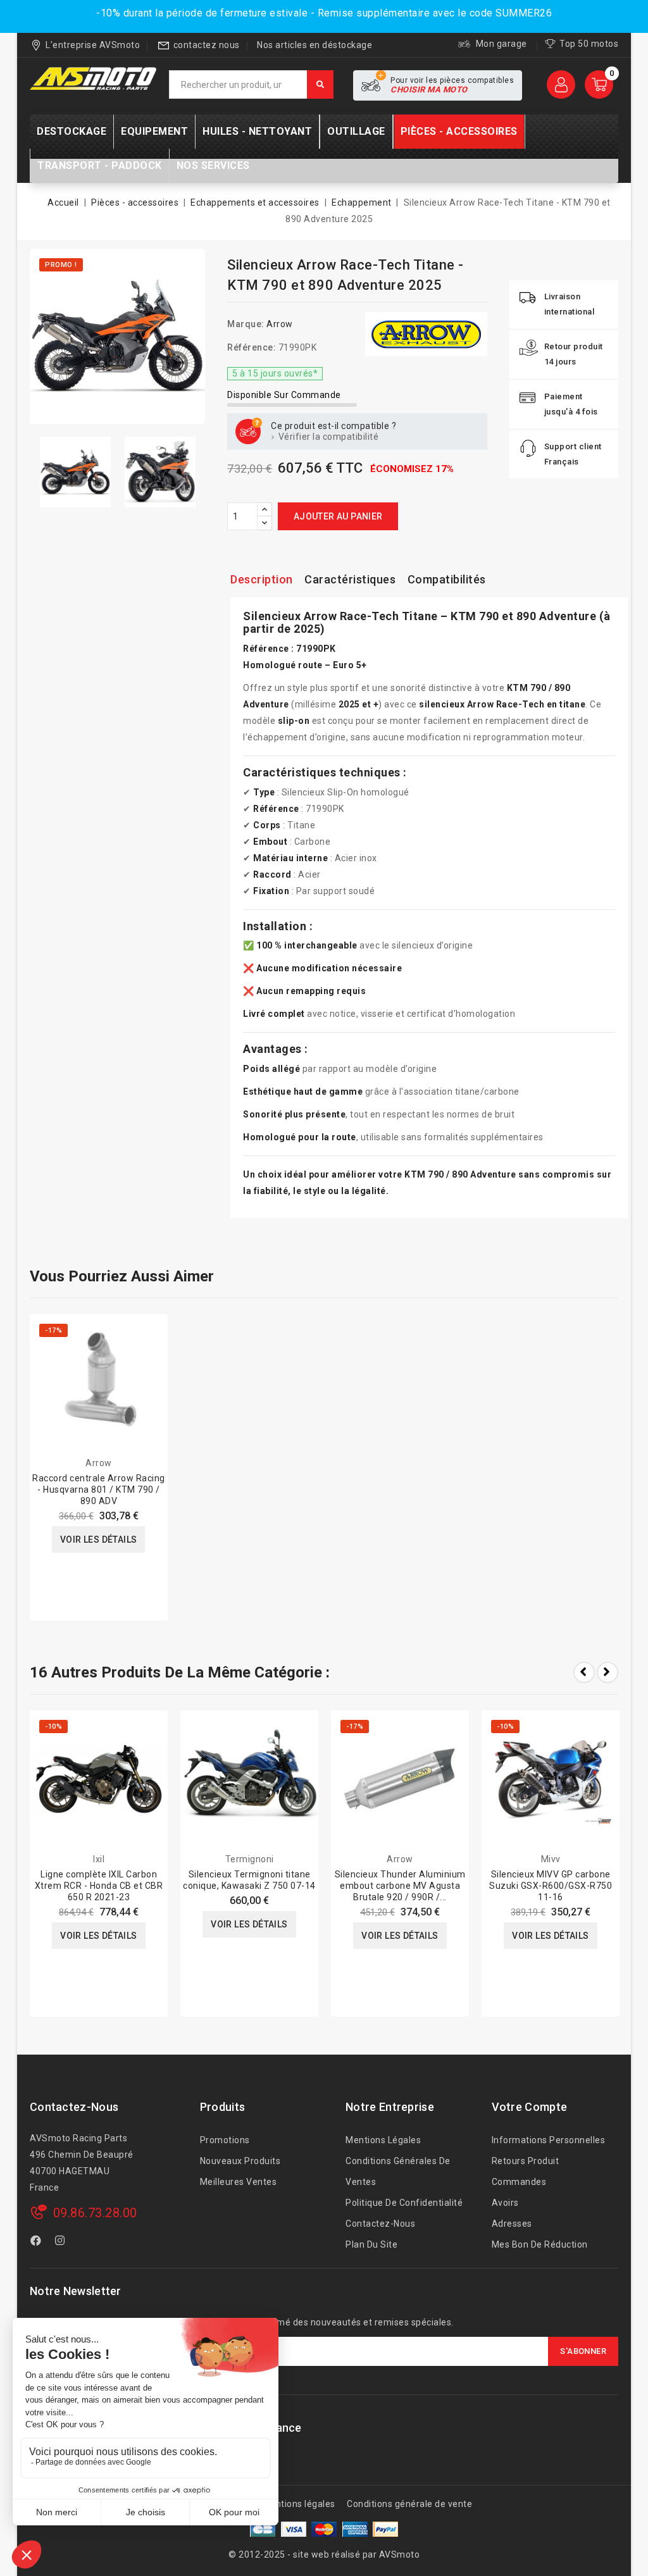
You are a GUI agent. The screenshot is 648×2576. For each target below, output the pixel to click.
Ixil (99, 1859)
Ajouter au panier (338, 516)
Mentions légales (383, 2140)
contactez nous (207, 45)
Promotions (225, 2140)
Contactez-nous (74, 2107)
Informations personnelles (549, 2140)
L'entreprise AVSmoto (93, 45)
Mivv (551, 1859)
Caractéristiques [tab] (350, 579)
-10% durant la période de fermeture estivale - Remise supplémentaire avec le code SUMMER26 (324, 13)
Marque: (246, 324)
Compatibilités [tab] (447, 579)
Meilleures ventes (239, 2182)
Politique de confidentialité (404, 2203)
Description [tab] (262, 579)
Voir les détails (98, 1540)
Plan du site (371, 2244)
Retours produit (526, 2161)
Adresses (512, 2224)
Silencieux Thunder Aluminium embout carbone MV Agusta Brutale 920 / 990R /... (400, 1886)
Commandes (519, 2182)
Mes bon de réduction (540, 2244)
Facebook (37, 2243)
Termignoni (250, 1859)
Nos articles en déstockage (315, 45)
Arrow (280, 324)
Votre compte (530, 2107)
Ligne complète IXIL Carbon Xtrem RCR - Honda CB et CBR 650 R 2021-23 (99, 1886)
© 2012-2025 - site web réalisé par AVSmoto (324, 2554)
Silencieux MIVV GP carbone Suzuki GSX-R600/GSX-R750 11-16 (551, 1886)
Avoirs (505, 2203)
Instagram (62, 2243)
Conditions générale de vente (409, 2504)
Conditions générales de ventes (398, 2171)
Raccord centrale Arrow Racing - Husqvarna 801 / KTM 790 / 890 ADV (99, 1490)
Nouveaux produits (240, 2161)
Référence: (252, 347)
